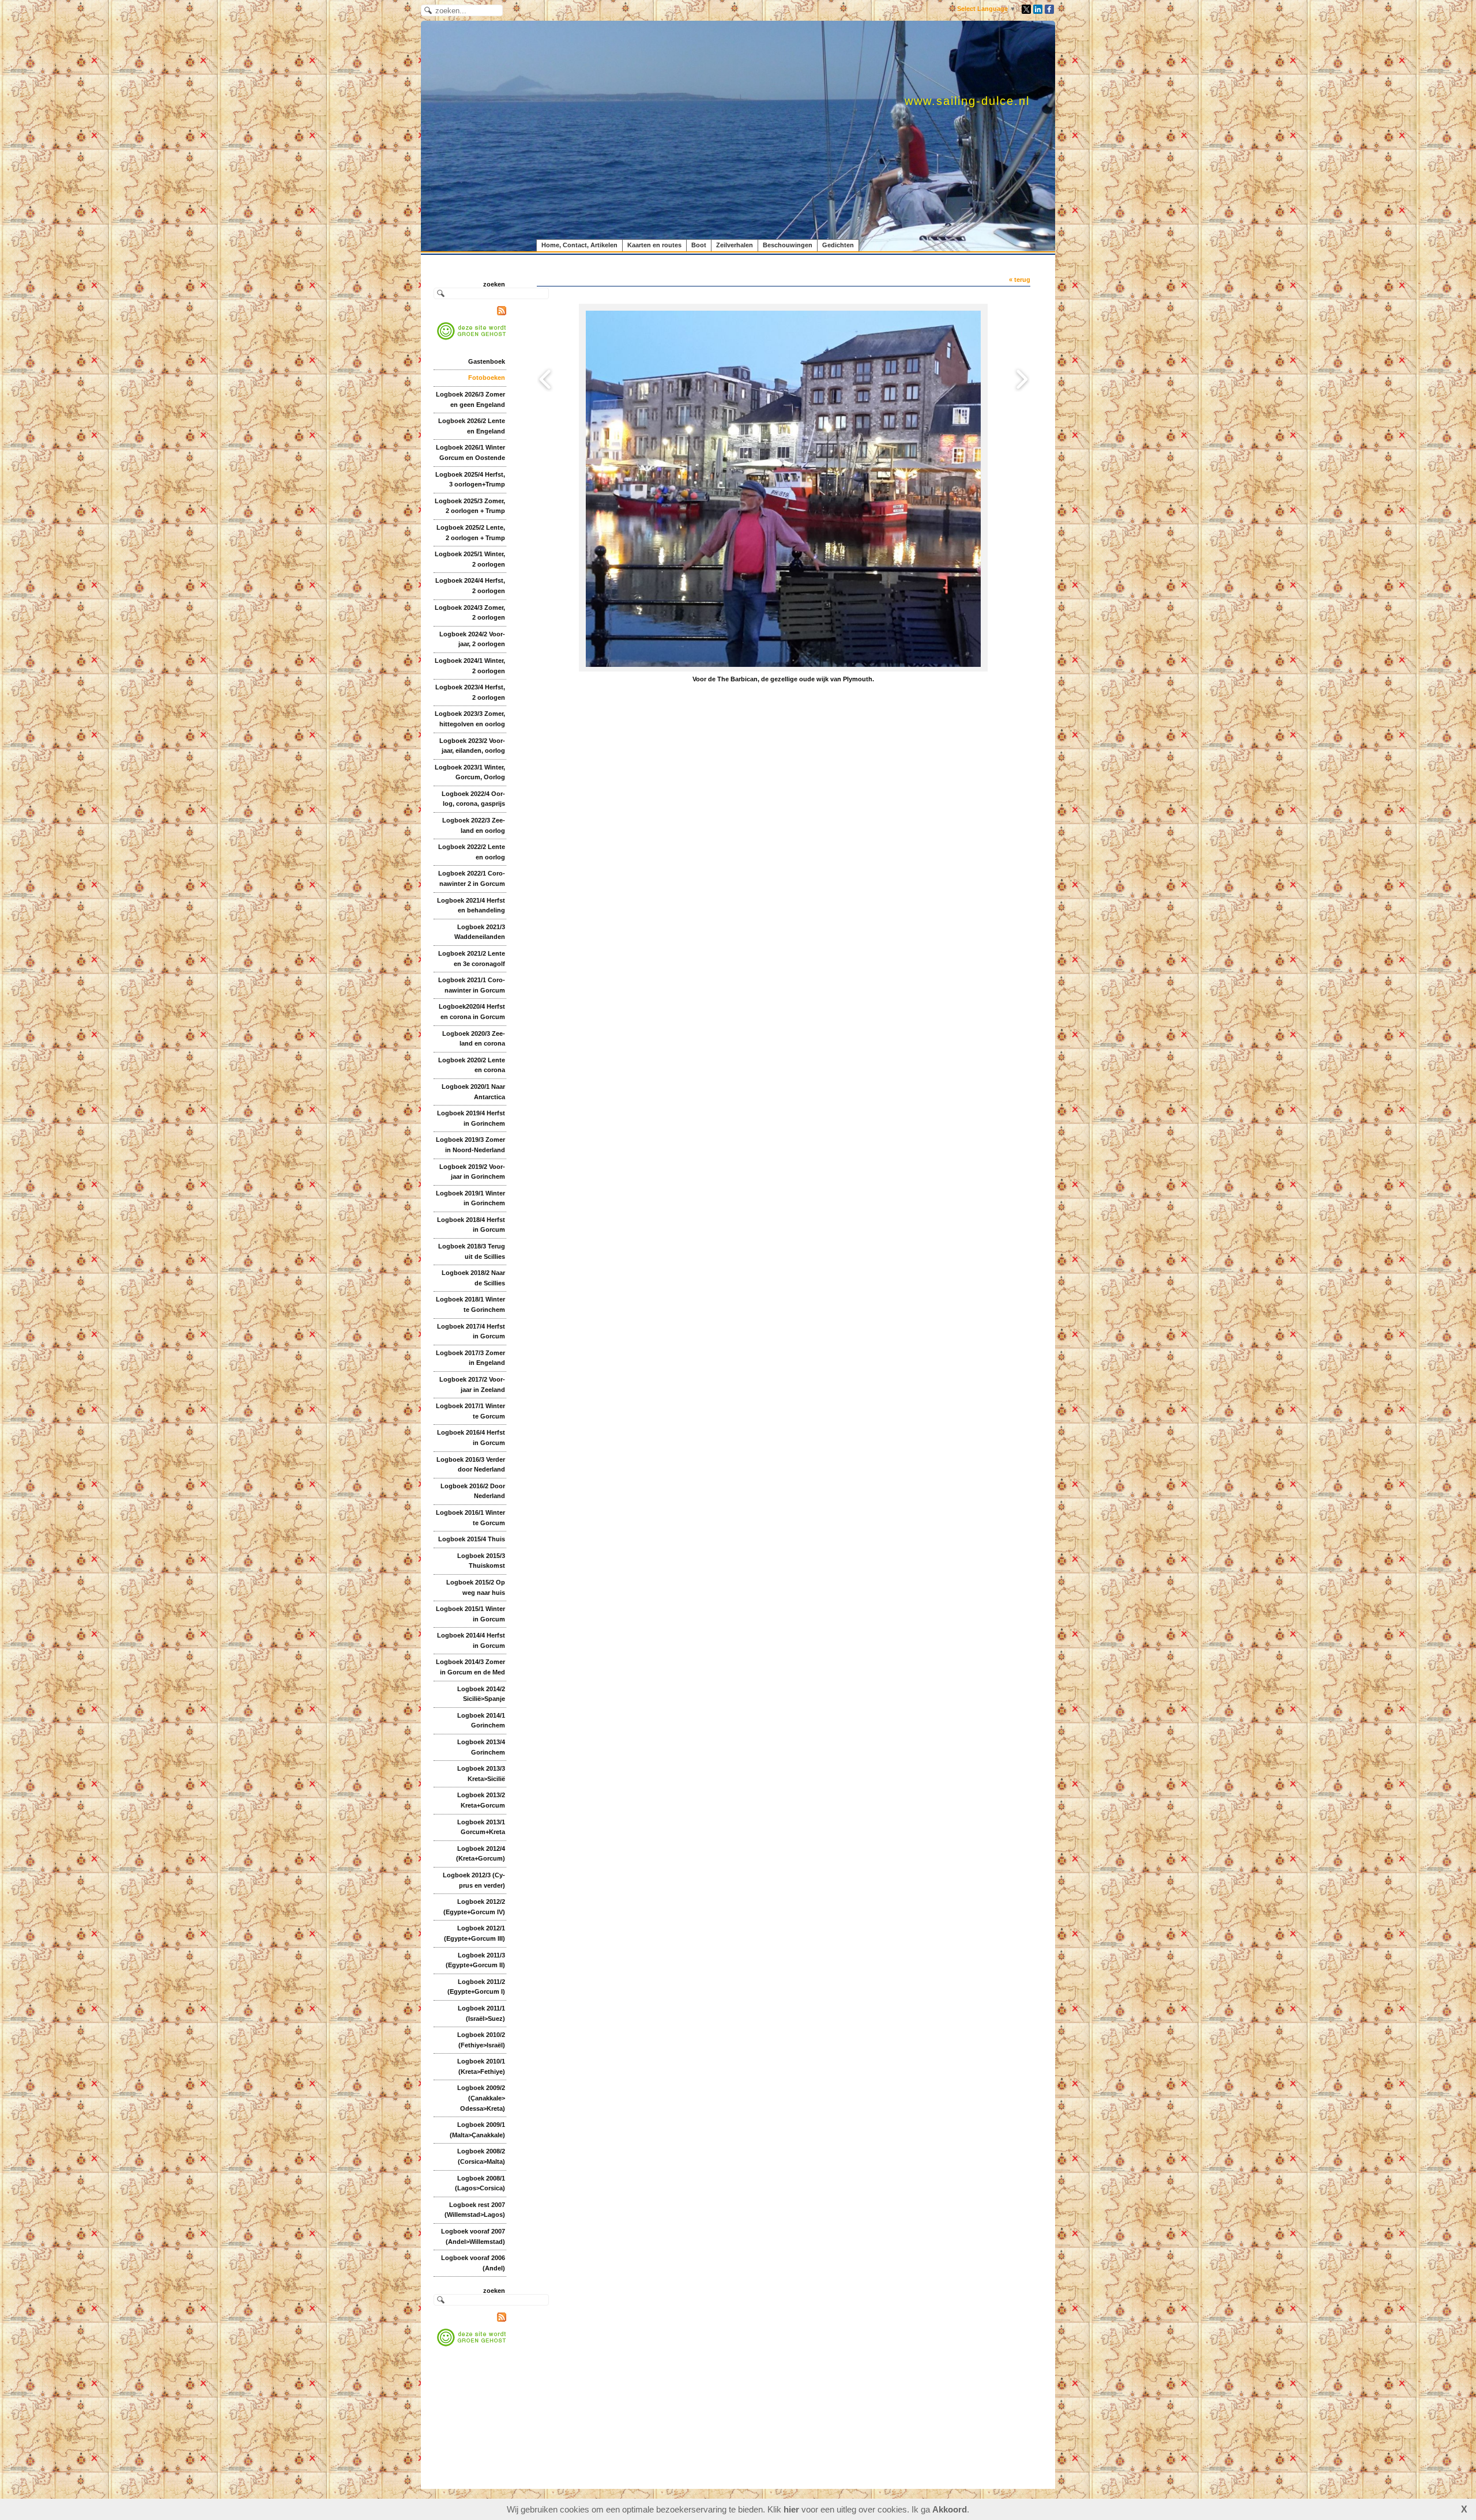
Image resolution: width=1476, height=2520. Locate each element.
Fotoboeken (487, 378)
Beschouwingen (788, 245)
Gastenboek (487, 361)
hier (791, 2509)
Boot (699, 245)
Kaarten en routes (654, 245)
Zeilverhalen (735, 245)
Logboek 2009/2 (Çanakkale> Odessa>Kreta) (481, 2098)
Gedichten (838, 245)
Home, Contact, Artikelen (579, 245)
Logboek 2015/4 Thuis (472, 1539)
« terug (1020, 280)
